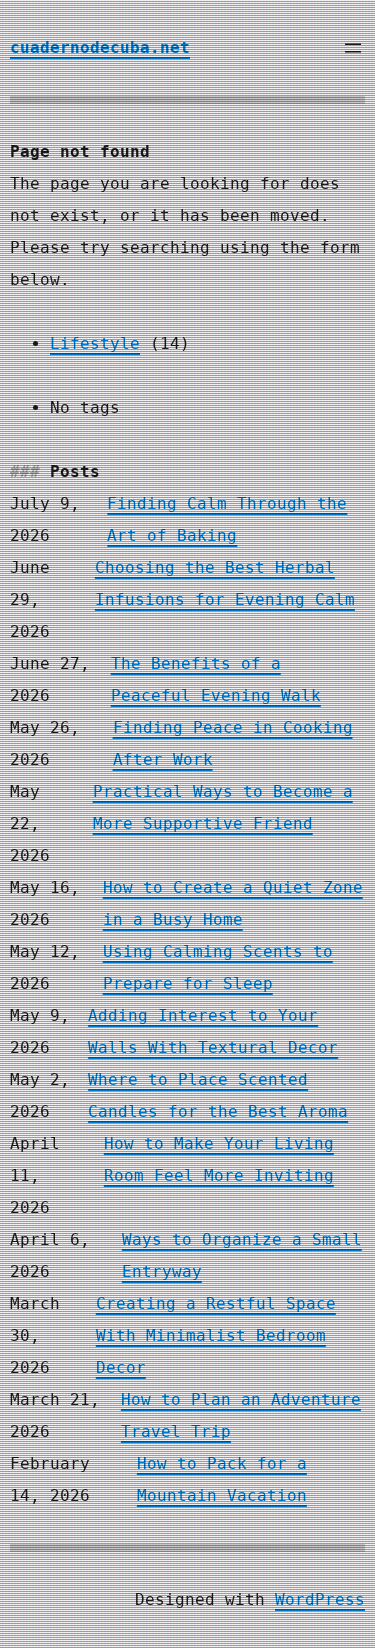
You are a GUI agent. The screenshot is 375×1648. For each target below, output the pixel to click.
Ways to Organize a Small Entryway (242, 1255)
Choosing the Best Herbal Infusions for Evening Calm (225, 583)
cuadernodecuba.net (100, 47)
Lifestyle (95, 343)
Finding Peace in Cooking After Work (233, 743)
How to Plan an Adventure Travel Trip (241, 1415)
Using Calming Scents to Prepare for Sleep (218, 967)
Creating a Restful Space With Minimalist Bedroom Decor (216, 1335)
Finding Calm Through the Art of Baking (227, 519)
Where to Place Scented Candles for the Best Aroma (218, 1095)
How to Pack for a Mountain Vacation (222, 1479)
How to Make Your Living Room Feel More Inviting (219, 1159)
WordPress (320, 1599)
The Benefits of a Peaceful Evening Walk (216, 679)
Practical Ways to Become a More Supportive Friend (223, 807)
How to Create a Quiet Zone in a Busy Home (233, 903)
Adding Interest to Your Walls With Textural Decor (213, 1031)
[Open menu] (353, 48)
